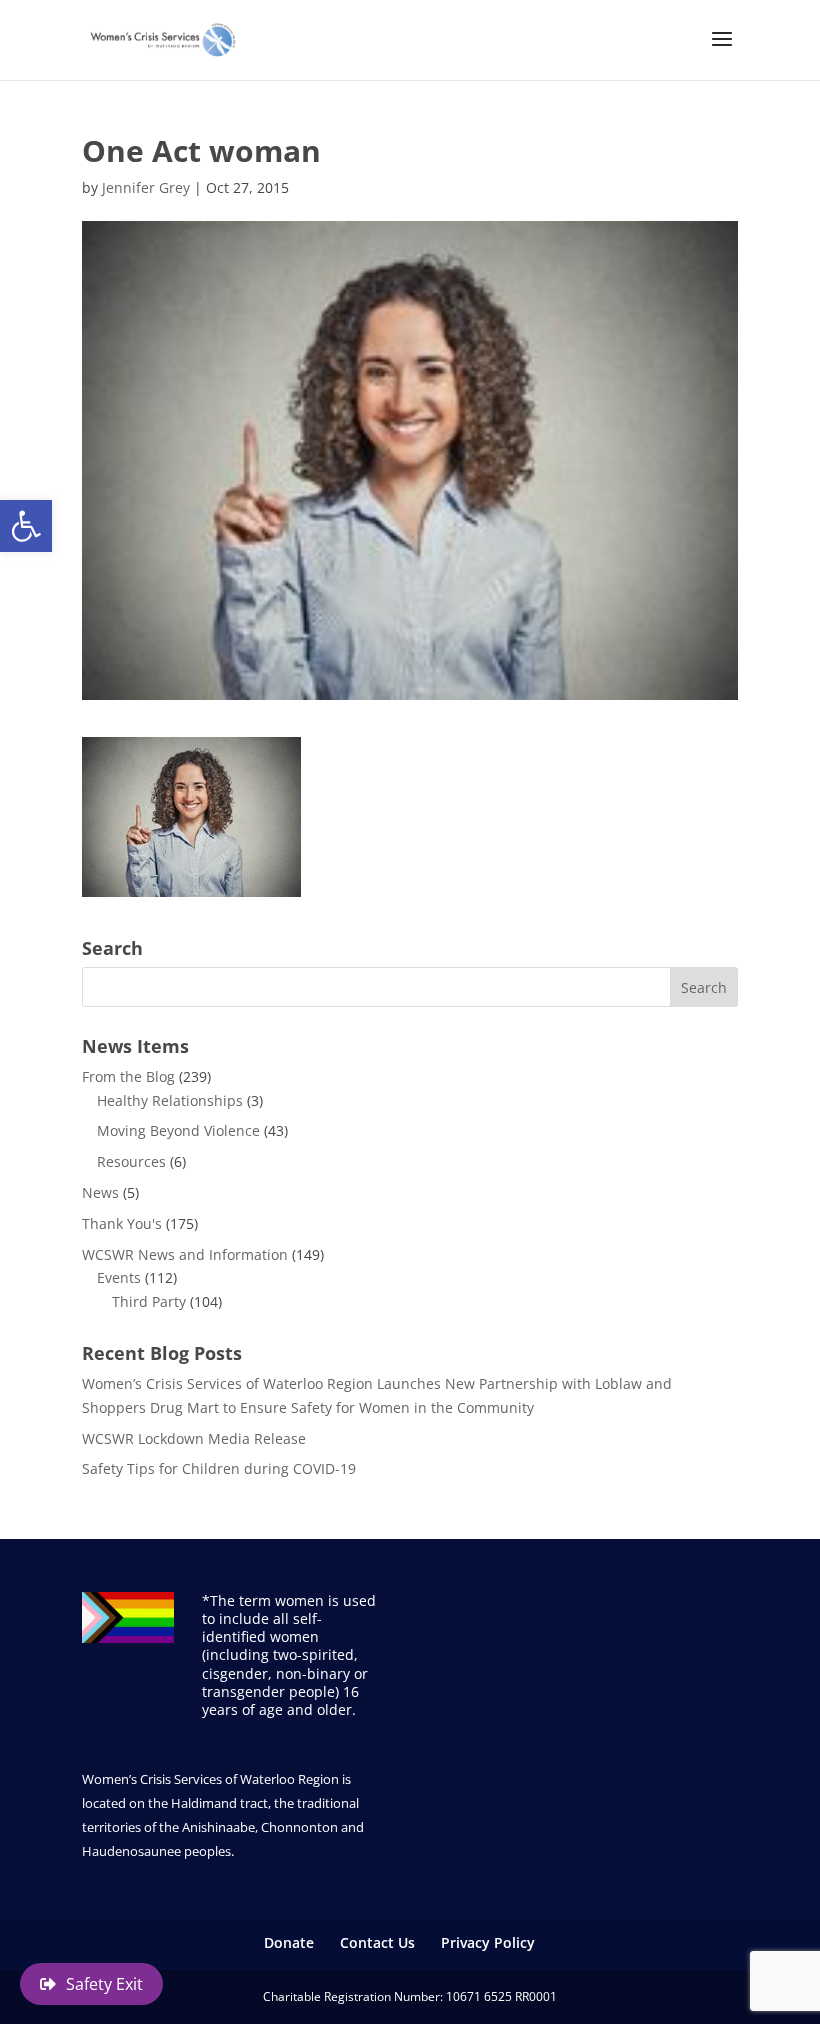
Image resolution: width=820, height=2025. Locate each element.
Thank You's (122, 1223)
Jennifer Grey (146, 187)
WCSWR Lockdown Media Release (194, 1438)
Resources (131, 1161)
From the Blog (128, 1076)
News (100, 1192)
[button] (26, 526)
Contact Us (377, 1942)
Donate (289, 1942)
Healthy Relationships (170, 1100)
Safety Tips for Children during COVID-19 (219, 1468)
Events (119, 1277)
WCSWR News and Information (185, 1254)
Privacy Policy (488, 1942)
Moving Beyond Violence (178, 1130)
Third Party (149, 1301)
